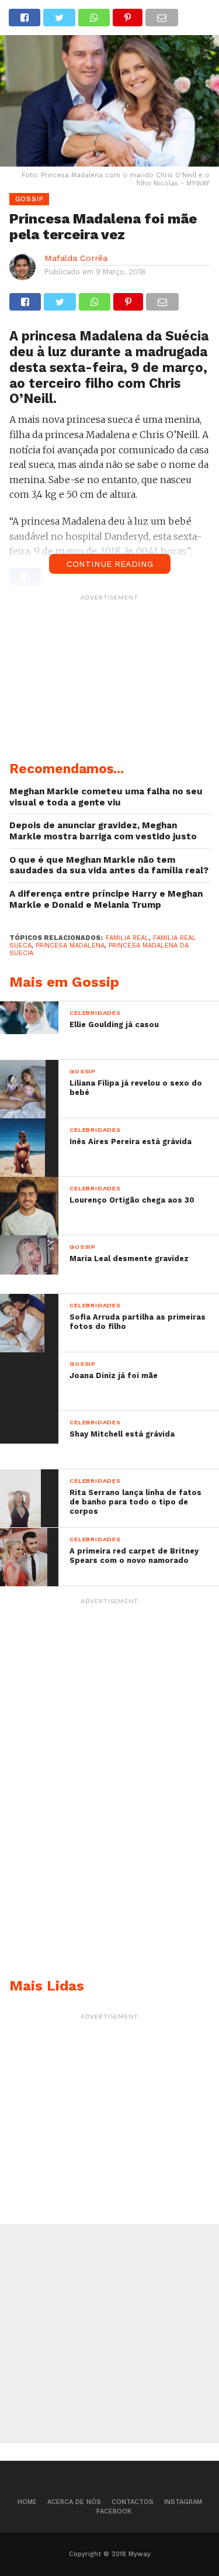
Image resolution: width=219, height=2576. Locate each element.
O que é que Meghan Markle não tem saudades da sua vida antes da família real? (109, 865)
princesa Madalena (70, 946)
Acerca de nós (74, 2502)
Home (27, 2502)
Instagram (183, 2502)
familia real (127, 938)
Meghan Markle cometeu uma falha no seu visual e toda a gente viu (106, 797)
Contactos (133, 2502)
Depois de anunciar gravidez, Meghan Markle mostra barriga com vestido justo (103, 831)
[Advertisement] (110, 680)
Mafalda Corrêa (76, 258)
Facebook (114, 2511)
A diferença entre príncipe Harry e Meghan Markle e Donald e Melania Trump (106, 899)
